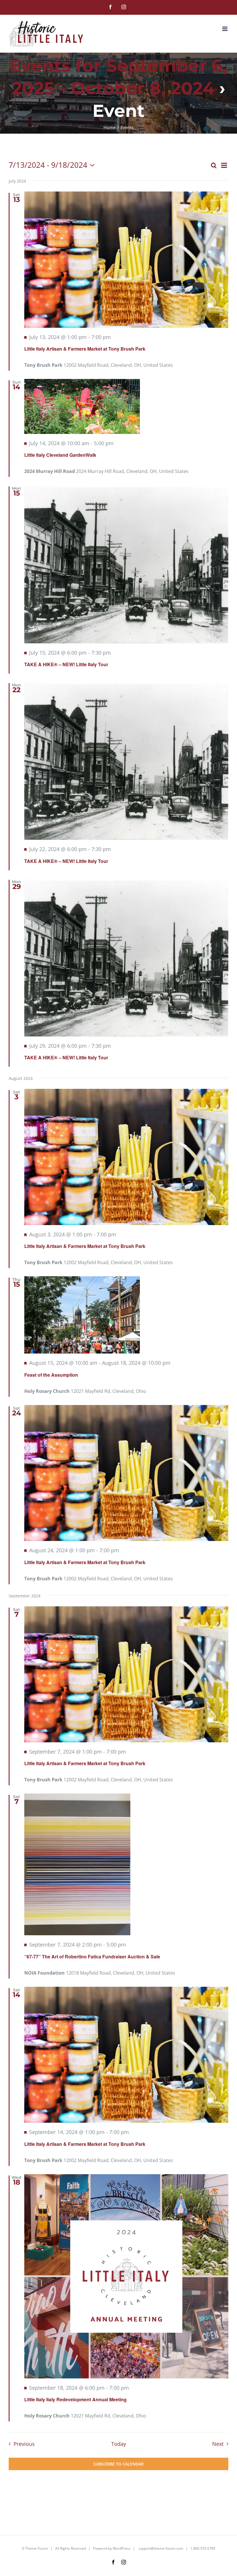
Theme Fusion (37, 2548)
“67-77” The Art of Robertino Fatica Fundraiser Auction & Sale (92, 1957)
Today (119, 2444)
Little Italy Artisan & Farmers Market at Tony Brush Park (85, 349)
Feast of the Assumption (51, 1375)
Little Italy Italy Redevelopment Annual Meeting (75, 2399)
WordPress (122, 2548)
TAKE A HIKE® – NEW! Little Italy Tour (66, 664)
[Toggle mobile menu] (225, 29)
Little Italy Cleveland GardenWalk (60, 455)
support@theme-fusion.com (161, 2548)
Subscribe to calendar (118, 2464)
